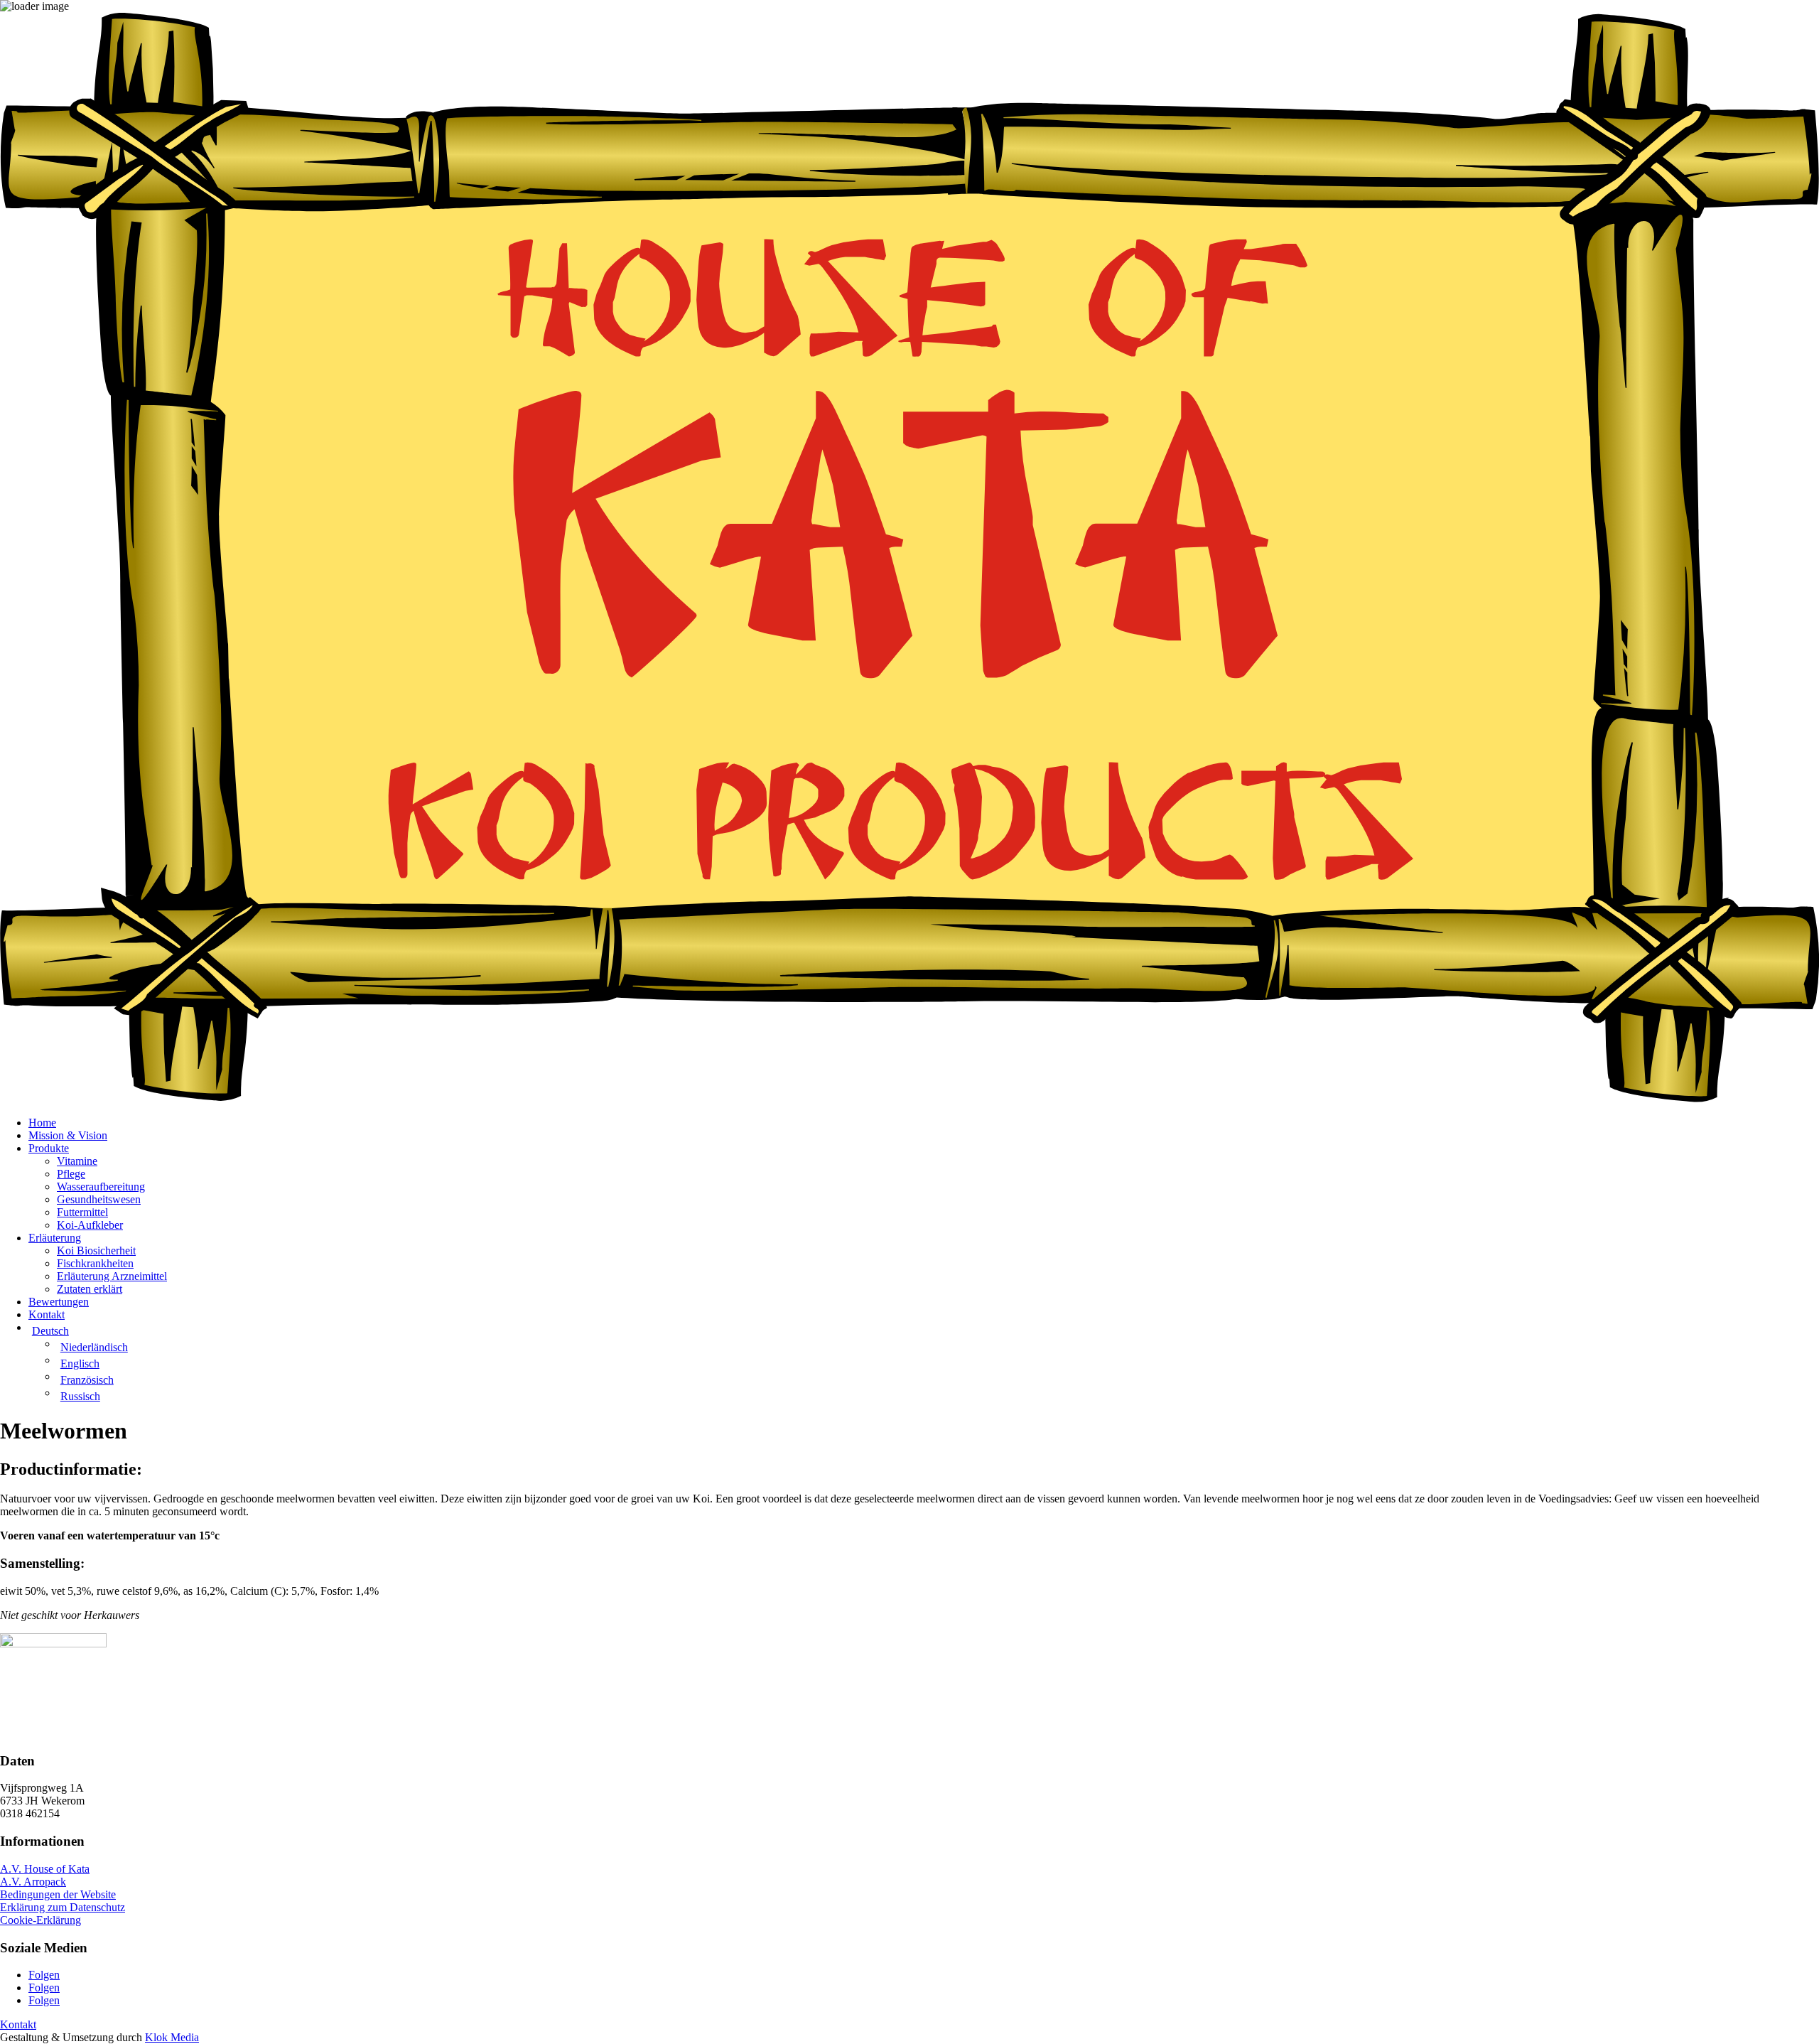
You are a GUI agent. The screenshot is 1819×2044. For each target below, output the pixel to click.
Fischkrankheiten (95, 1263)
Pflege (71, 1174)
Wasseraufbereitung (101, 1187)
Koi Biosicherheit (96, 1250)
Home (42, 1123)
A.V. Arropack (33, 1882)
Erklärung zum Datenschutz (63, 1907)
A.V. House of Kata (45, 1869)
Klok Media (172, 2037)
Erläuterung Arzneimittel (112, 1276)
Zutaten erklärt (90, 1289)
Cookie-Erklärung (41, 1920)
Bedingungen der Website (58, 1894)
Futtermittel (82, 1212)
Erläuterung (55, 1238)
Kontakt (47, 1314)
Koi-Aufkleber (90, 1225)
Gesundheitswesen (99, 1199)
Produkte (49, 1148)
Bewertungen (59, 1302)
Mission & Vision (68, 1135)
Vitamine (77, 1161)
